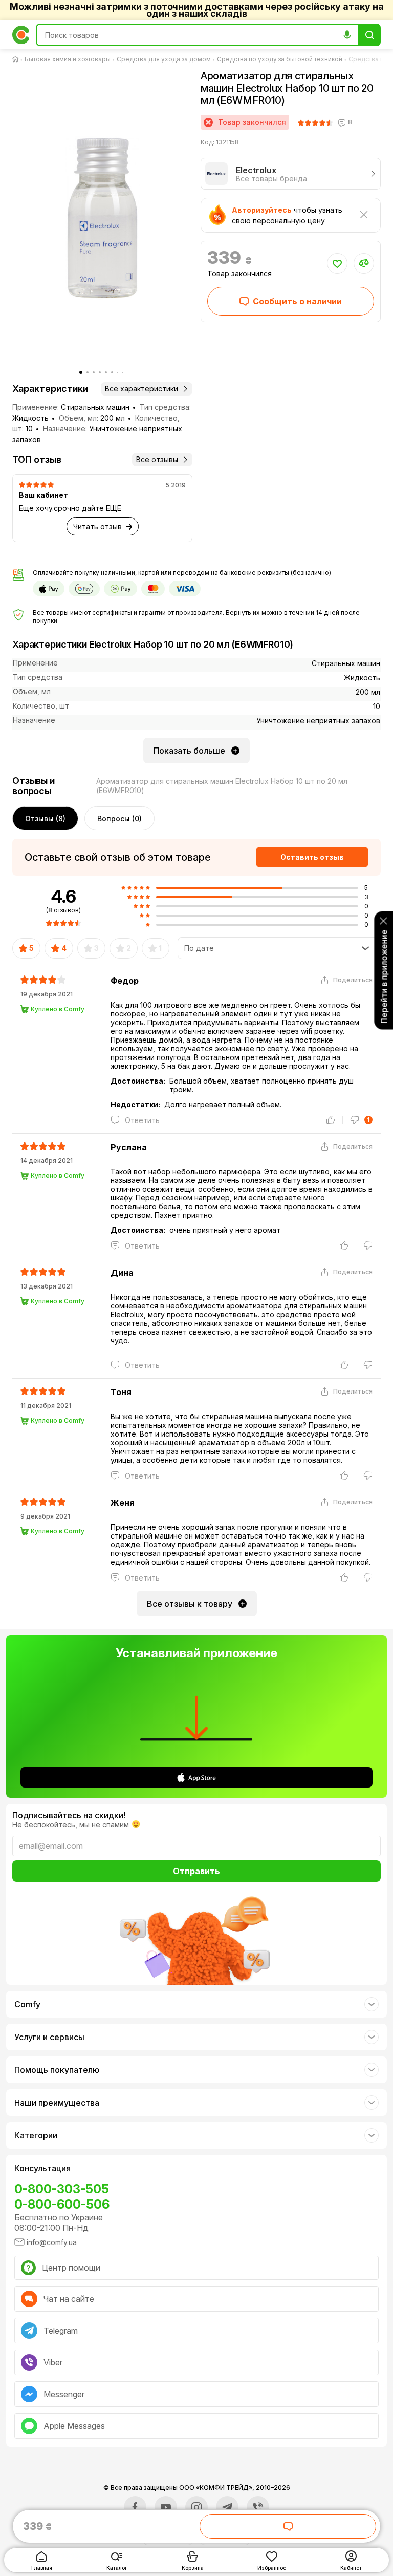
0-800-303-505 (62, 2189)
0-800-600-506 (62, 2204)
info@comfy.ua (52, 2242)
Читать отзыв (97, 526)
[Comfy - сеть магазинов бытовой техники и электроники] (21, 35)
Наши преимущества (57, 2103)
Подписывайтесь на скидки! (69, 1815)
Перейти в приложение (384, 976)
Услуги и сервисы (49, 2037)
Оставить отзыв (312, 857)
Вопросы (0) (119, 818)
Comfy (27, 2004)
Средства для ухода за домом (164, 59)
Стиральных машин (346, 663)
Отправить (196, 1871)
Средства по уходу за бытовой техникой (280, 59)
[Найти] (369, 35)
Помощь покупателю (57, 2070)
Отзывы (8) (45, 818)
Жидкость (362, 678)
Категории (36, 2135)
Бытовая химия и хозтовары (68, 59)
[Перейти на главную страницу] (17, 59)
